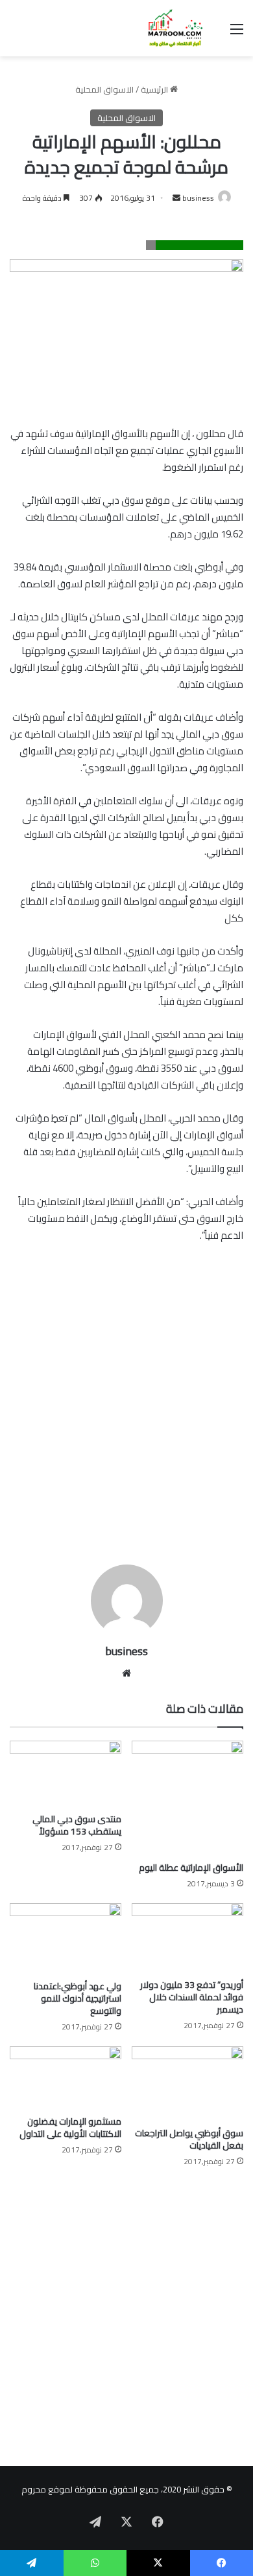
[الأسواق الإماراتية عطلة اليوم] (187, 1798)
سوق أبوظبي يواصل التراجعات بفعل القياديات (189, 2139)
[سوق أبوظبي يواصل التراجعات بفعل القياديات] (187, 2084)
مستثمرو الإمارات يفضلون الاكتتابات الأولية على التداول (70, 2128)
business (198, 198)
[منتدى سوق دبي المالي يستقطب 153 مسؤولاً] (66, 1774)
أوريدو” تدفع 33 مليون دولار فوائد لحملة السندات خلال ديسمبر (192, 1997)
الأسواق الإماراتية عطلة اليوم (191, 1868)
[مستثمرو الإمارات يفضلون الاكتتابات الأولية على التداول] (66, 2078)
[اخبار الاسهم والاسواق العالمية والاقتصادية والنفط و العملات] (169, 28)
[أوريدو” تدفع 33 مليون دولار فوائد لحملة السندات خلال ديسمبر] (187, 1938)
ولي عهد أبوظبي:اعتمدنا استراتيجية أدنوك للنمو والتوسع (78, 1998)
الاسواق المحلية (104, 89)
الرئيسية (155, 89)
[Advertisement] (126, 1419)
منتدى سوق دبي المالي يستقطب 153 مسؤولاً (77, 1825)
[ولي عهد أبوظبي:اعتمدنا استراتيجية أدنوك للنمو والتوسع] (66, 1939)
